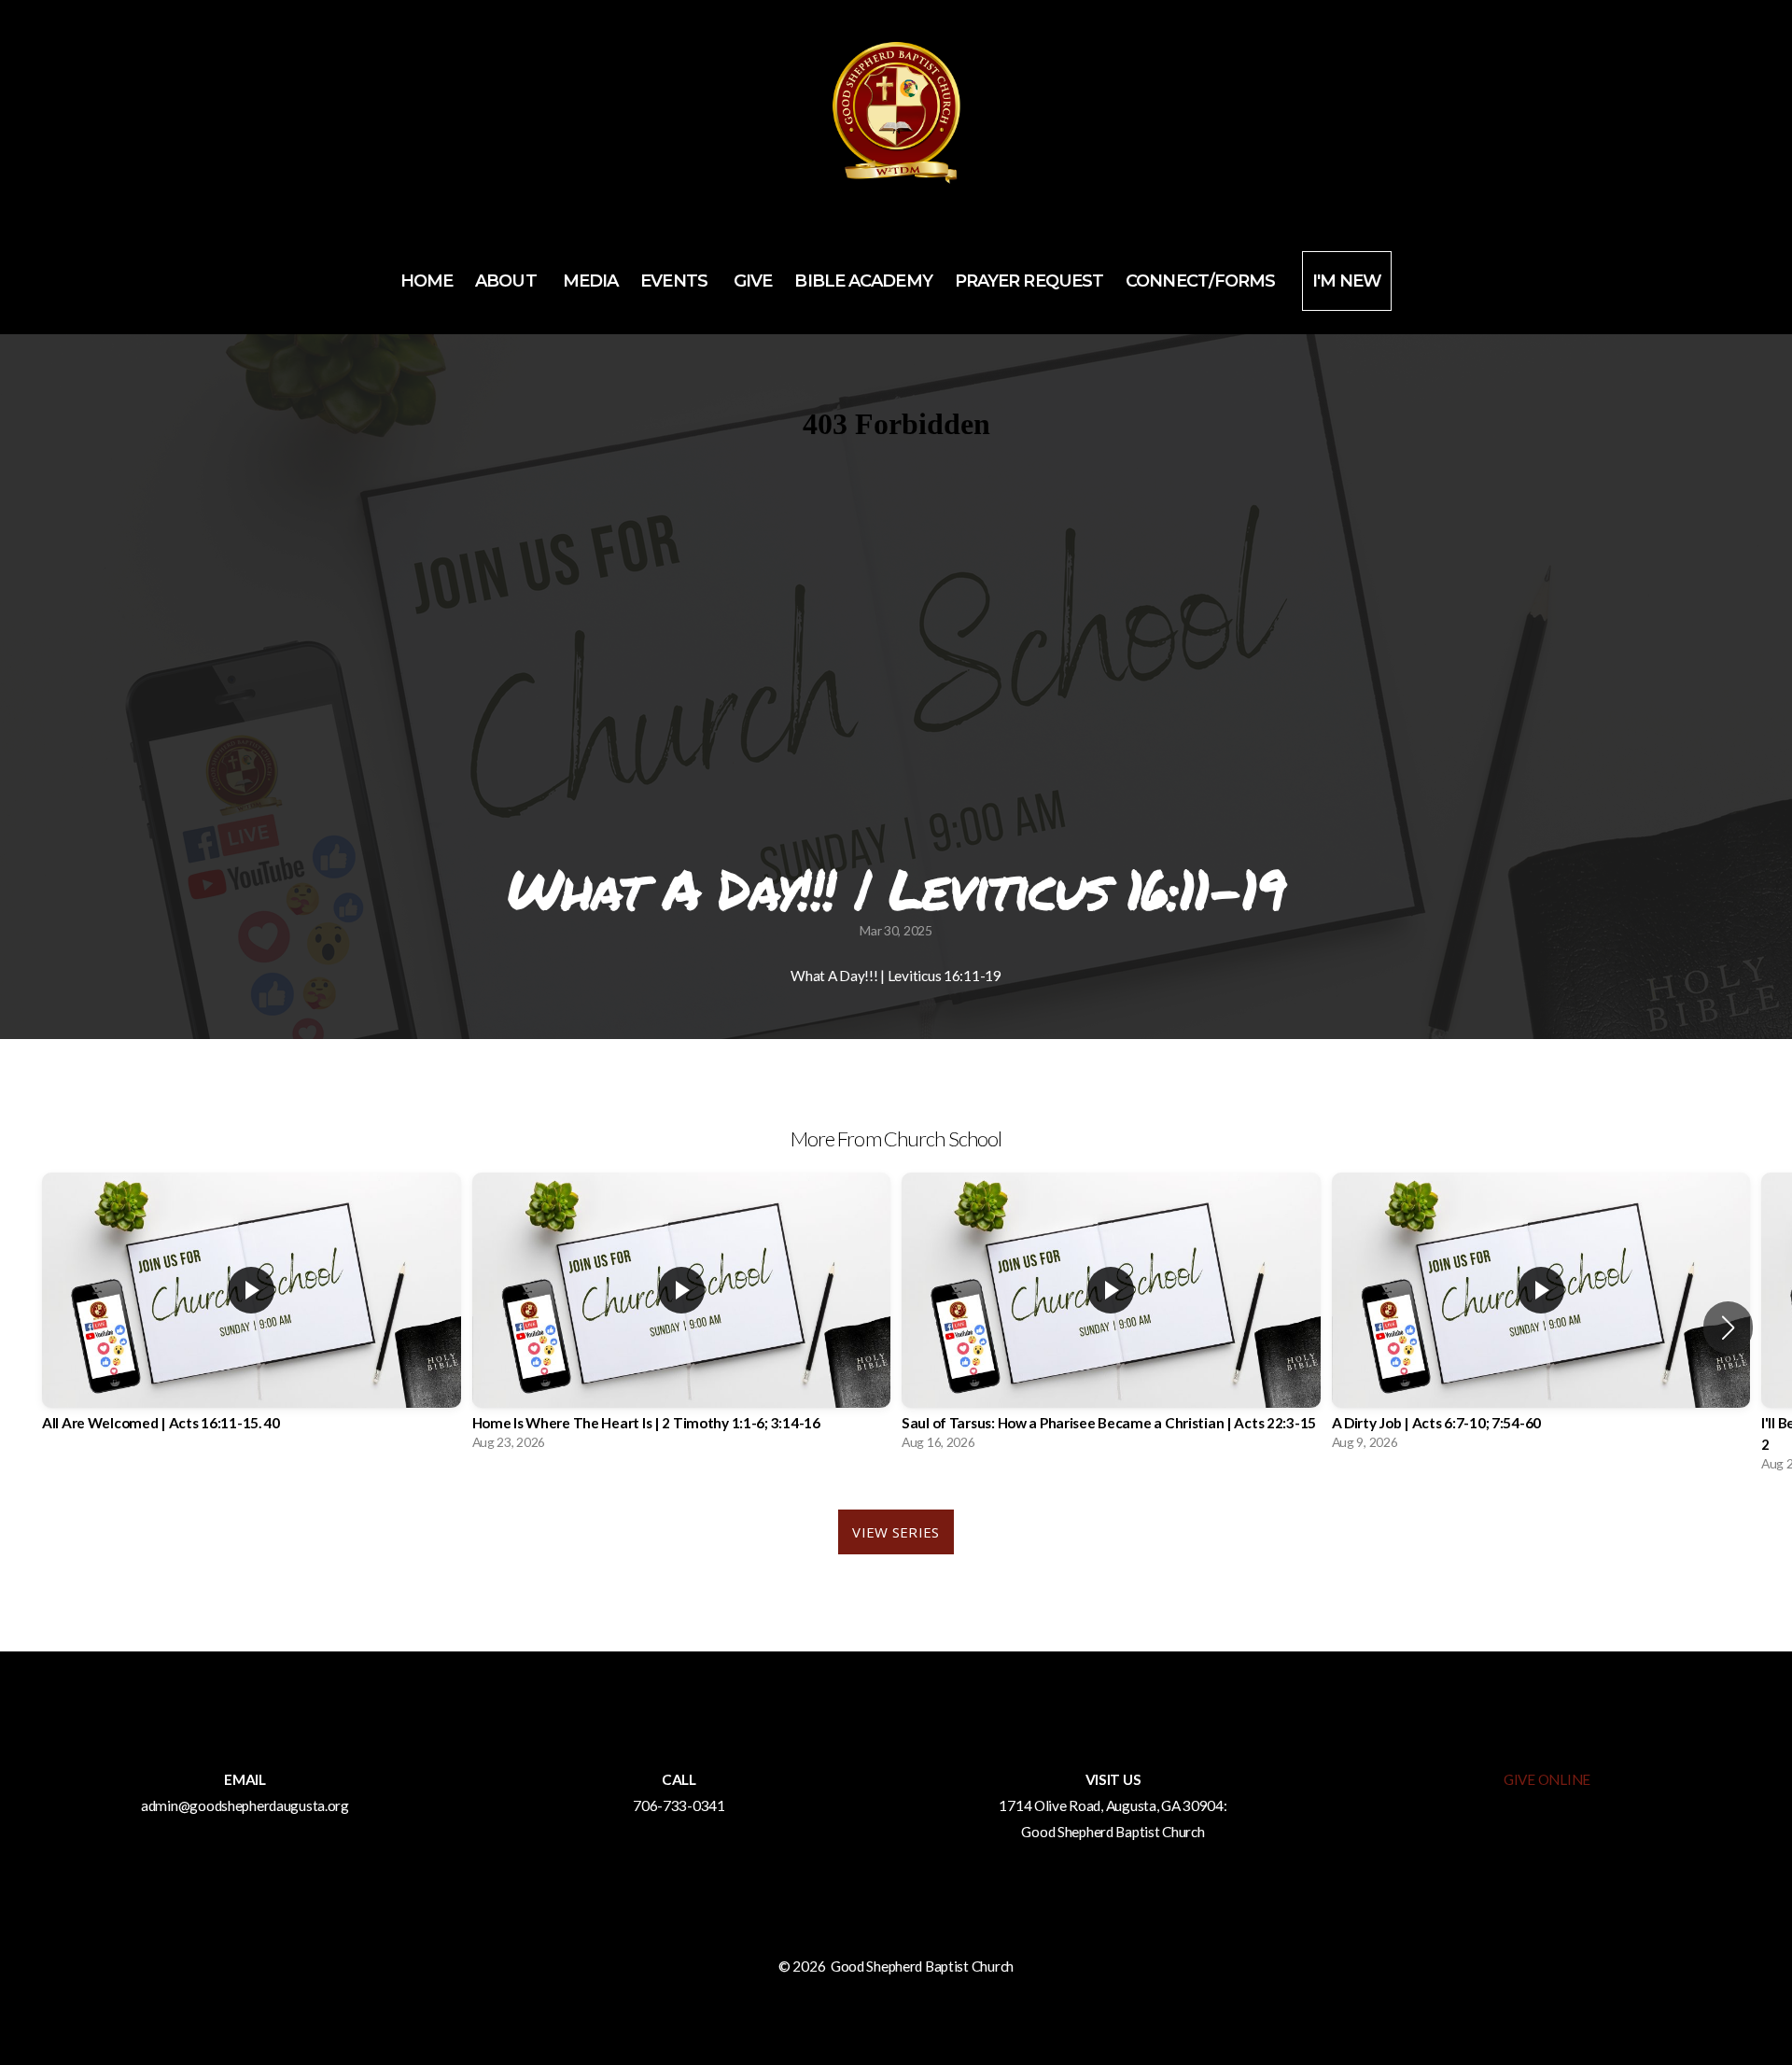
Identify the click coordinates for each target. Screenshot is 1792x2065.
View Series (896, 1532)
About (508, 281)
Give (753, 281)
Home (427, 281)
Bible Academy (863, 281)
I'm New (1347, 281)
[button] (1728, 1327)
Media (591, 281)
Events (676, 281)
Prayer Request (1029, 281)
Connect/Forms (1202, 281)
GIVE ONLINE (1547, 1779)
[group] (252, 1316)
